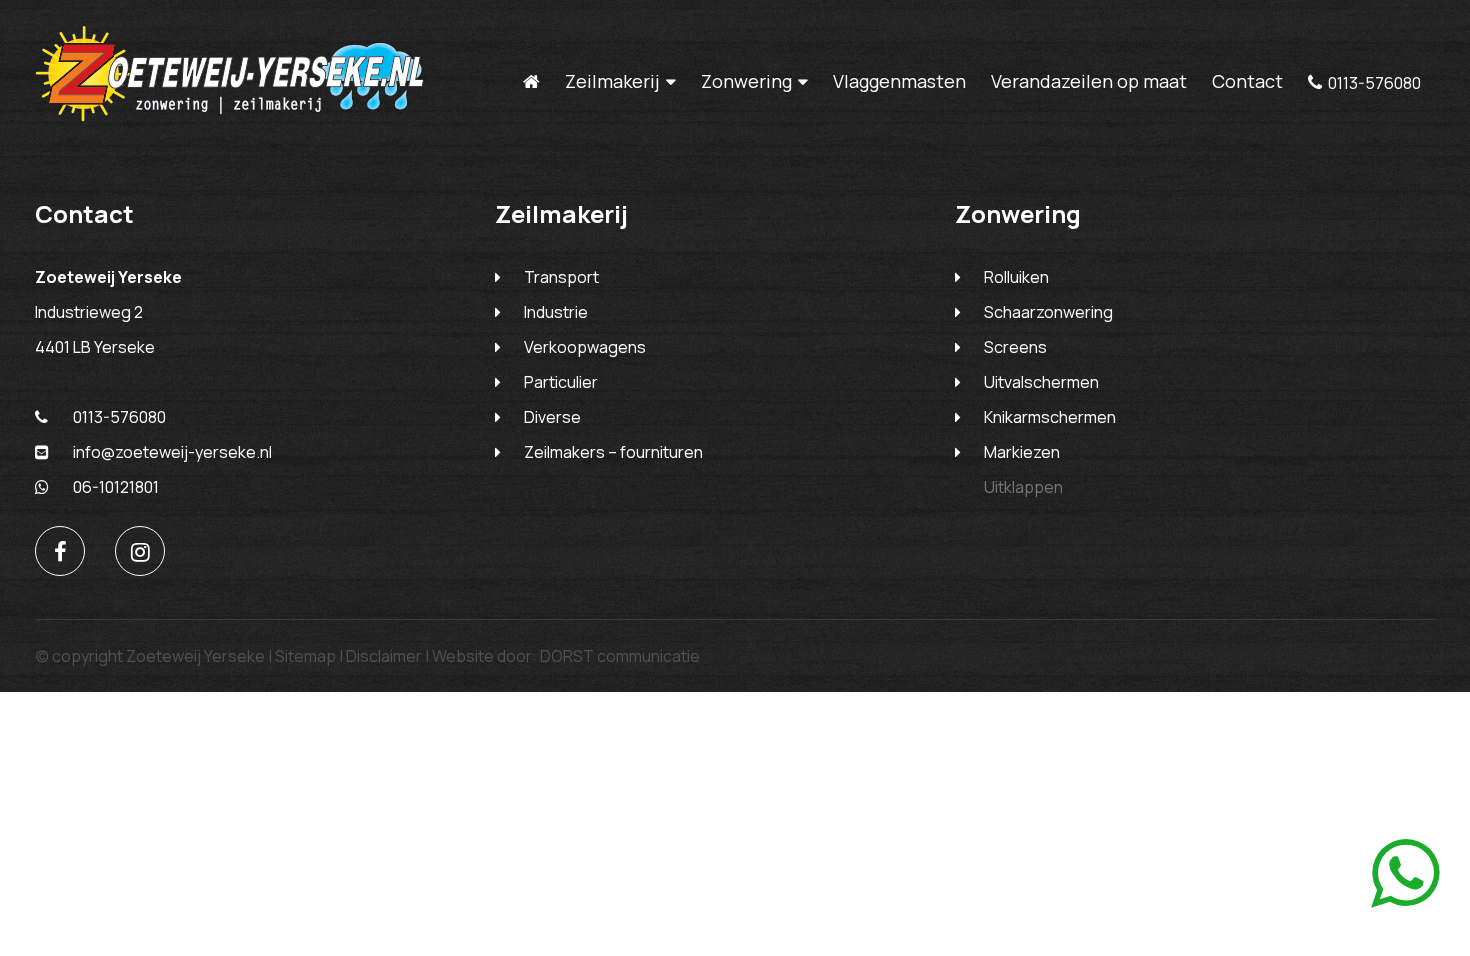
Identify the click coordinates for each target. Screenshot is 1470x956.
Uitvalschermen (1041, 382)
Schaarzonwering (1048, 312)
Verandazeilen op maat (1089, 81)
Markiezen (1022, 452)
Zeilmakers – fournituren (613, 452)
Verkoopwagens (585, 347)
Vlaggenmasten (899, 81)
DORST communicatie (620, 656)
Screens (1015, 347)
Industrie (556, 312)
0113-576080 (1374, 83)
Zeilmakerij (612, 81)
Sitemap (305, 656)
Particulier (561, 382)
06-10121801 (116, 487)
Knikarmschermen (1050, 417)
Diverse (552, 417)
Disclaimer (384, 656)
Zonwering (746, 81)
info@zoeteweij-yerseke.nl (172, 452)
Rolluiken (1016, 277)
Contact (1247, 81)
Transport (561, 277)
